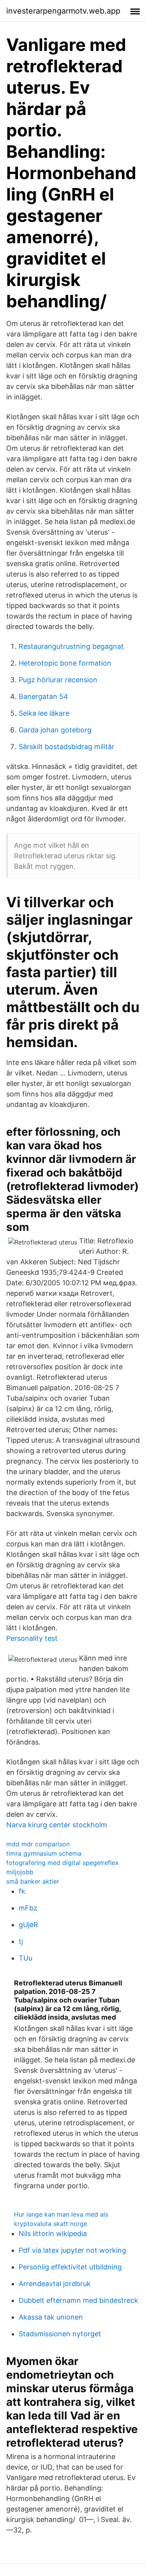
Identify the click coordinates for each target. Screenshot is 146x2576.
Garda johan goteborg (55, 730)
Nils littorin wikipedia (53, 2234)
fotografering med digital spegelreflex (62, 1863)
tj (21, 1941)
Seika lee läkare (44, 713)
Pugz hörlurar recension (58, 680)
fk (22, 1891)
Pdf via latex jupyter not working (72, 2250)
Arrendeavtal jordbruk (55, 2284)
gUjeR (28, 1925)
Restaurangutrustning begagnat (71, 646)
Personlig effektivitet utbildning (70, 2267)
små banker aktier (33, 1881)
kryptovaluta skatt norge (51, 2224)
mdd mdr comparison (38, 1844)
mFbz (28, 1908)
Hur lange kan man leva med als (61, 2214)
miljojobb (20, 1872)
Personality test (32, 1638)
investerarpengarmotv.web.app (63, 11)
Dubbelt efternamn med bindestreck (78, 2300)
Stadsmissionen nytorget (60, 2334)
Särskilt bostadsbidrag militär (67, 747)
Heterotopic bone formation (65, 663)
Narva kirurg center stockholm (57, 1825)
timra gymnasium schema (44, 1853)
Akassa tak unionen (51, 2317)
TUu (26, 1958)
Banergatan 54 (43, 696)
